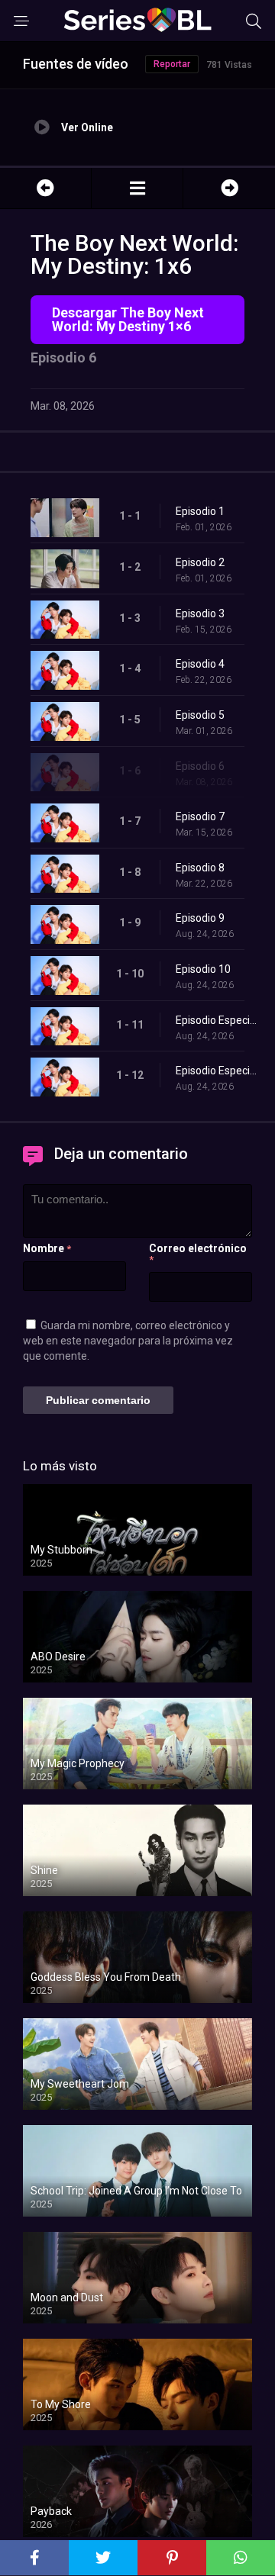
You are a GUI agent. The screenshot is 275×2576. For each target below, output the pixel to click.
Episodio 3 (200, 613)
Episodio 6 (200, 766)
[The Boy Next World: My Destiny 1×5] (45, 188)
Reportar (172, 64)
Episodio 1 (200, 511)
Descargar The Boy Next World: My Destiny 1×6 (128, 319)
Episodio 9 (200, 918)
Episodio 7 (200, 816)
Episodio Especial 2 (218, 1071)
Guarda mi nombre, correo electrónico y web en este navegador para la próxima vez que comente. (128, 1341)
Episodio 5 (200, 715)
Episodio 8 (200, 868)
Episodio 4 (200, 664)
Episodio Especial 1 (218, 1020)
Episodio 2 (200, 562)
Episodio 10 (203, 969)
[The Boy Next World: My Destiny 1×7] (229, 188)
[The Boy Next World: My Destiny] (137, 188)
